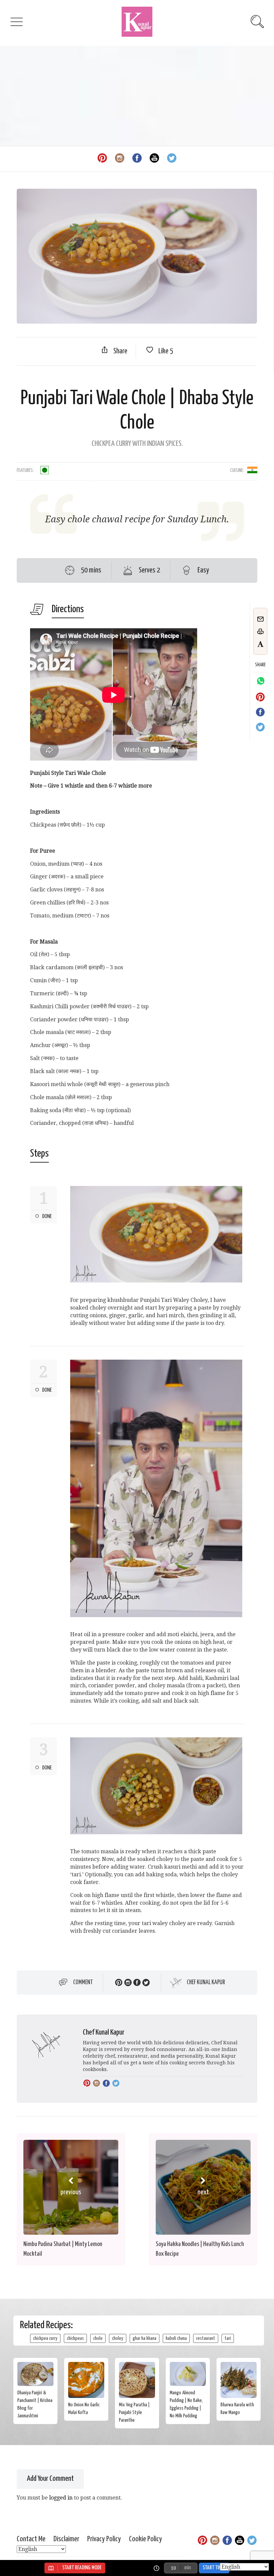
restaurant (206, 2338)
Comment (83, 1983)
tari (228, 2338)
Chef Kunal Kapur (206, 1983)
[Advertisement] (137, 96)
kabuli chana (176, 2338)
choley (118, 2338)
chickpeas (75, 2338)
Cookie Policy (146, 2539)
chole (98, 2338)
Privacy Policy (104, 2539)
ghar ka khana (145, 2338)
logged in (61, 2498)
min (187, 2568)
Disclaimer (66, 2539)
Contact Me (31, 2539)
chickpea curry (45, 2338)
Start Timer (214, 2568)
